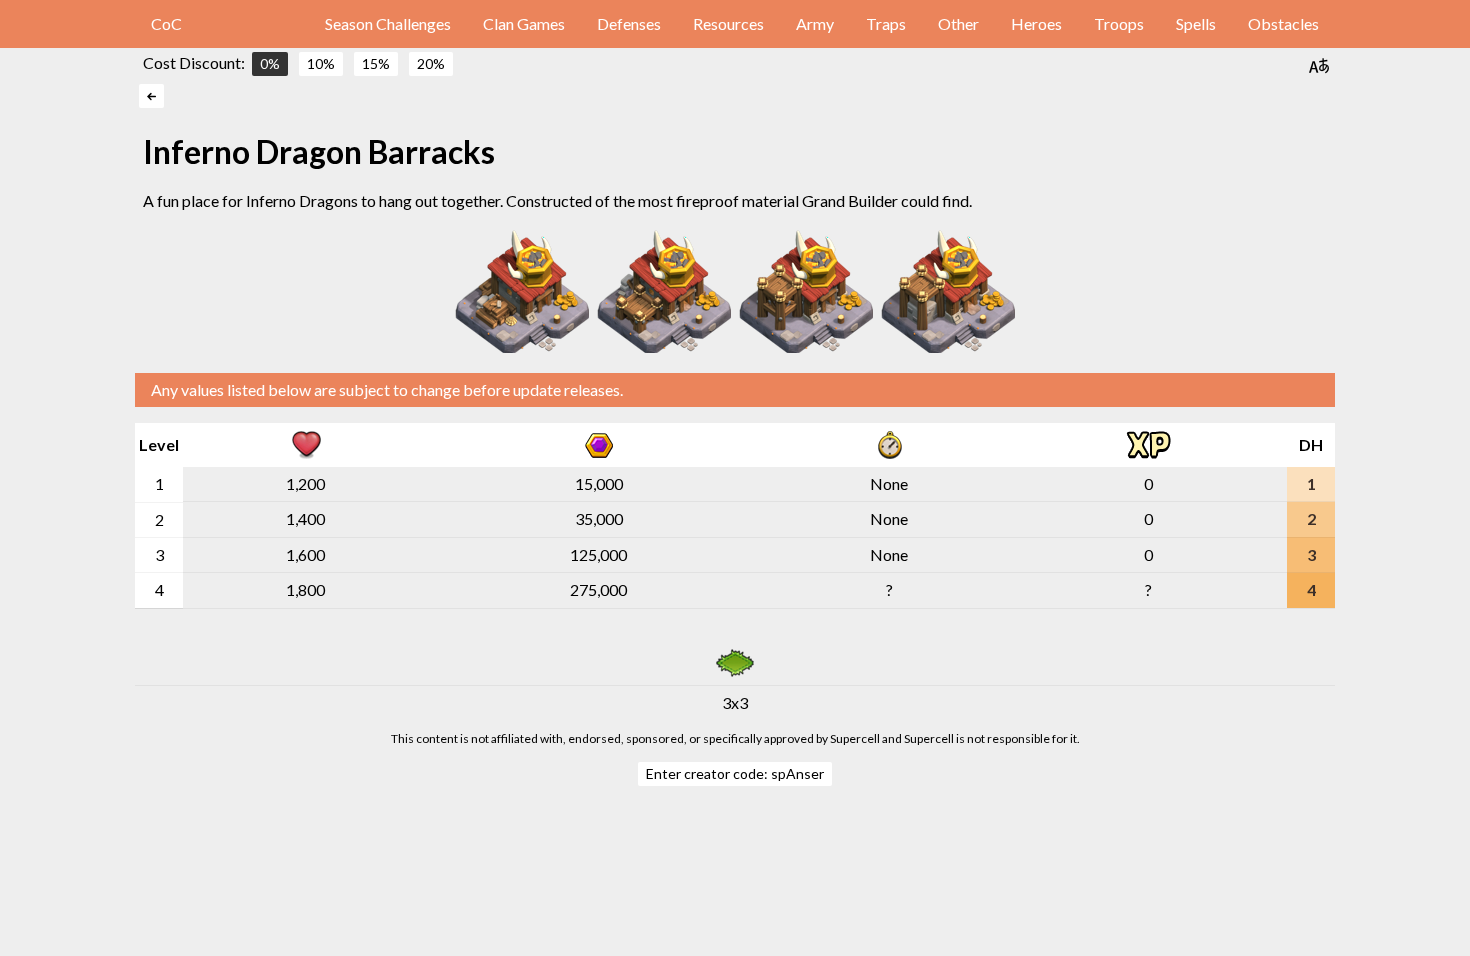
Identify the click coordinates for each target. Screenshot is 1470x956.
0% (270, 63)
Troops (1119, 23)
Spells (1196, 23)
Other (958, 23)
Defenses (629, 23)
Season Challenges (388, 23)
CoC (166, 23)
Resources (728, 23)
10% (321, 63)
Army (815, 23)
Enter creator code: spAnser (735, 773)
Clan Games (524, 23)
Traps (886, 23)
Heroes (1036, 23)
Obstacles (1283, 23)
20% (431, 63)
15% (376, 63)
